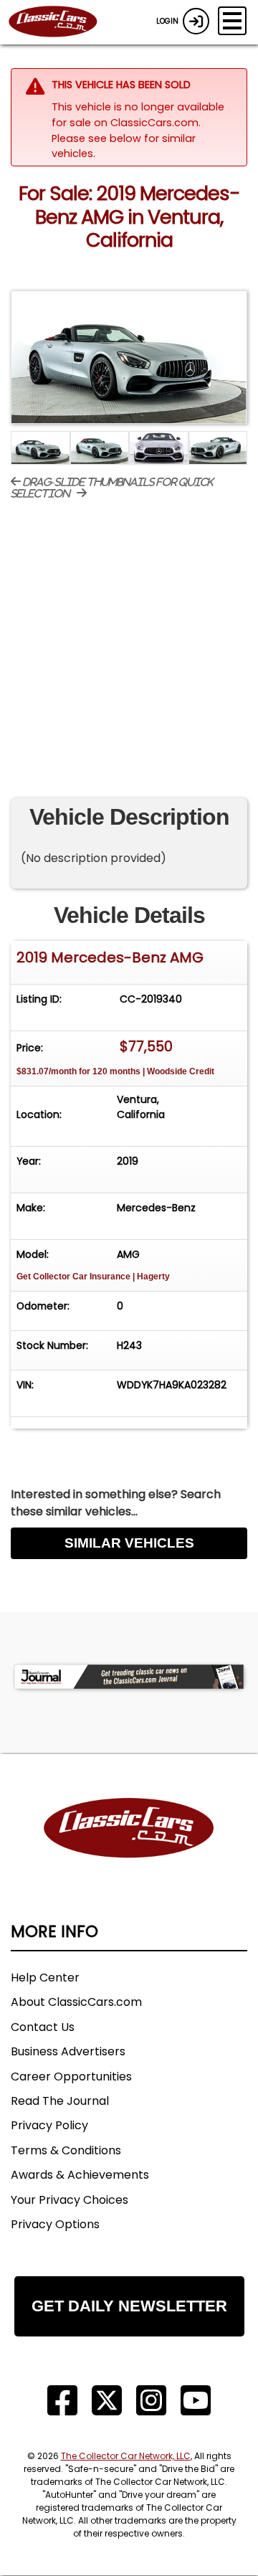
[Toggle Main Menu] (232, 21)
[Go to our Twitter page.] (107, 2401)
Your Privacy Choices (70, 2200)
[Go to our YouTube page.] (196, 2401)
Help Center (45, 1978)
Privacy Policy (49, 2125)
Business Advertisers (68, 2051)
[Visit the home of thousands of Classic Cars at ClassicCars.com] (62, 22)
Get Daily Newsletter (129, 2306)
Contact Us (43, 2027)
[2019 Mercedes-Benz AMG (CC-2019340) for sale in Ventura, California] (129, 357)
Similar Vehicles (129, 1543)
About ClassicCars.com (76, 2002)
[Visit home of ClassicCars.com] (129, 1850)
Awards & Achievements (80, 2175)
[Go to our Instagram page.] (151, 2401)
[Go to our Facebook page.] (62, 2401)
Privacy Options (55, 2224)
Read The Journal (60, 2101)
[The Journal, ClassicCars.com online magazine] (129, 1676)
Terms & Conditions (66, 2150)
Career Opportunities (71, 2077)
